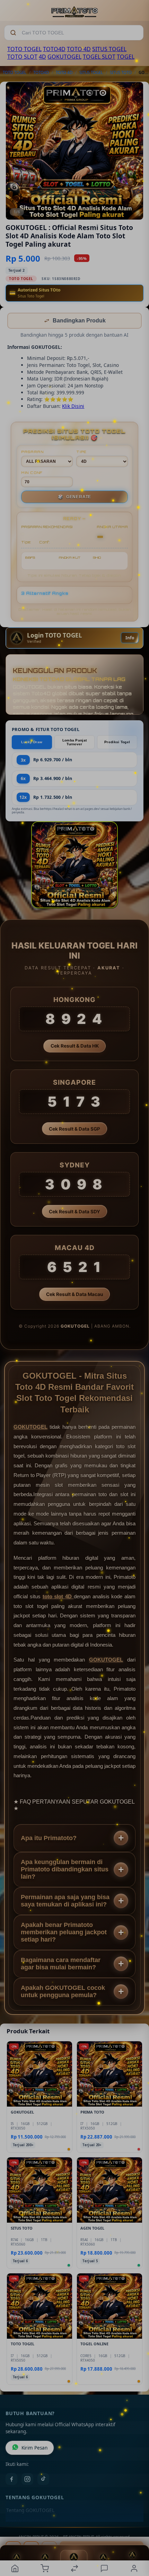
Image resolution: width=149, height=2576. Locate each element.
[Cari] (13, 33)
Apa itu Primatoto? (49, 1839)
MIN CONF (32, 473)
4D (42, 57)
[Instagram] (27, 2480)
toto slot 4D (58, 1597)
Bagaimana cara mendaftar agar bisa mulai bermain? (61, 1964)
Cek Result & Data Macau (74, 1295)
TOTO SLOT (22, 57)
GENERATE (74, 498)
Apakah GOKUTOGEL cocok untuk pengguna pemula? (63, 1992)
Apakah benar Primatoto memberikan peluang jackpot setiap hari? (64, 1933)
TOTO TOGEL (24, 49)
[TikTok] (43, 2480)
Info (130, 638)
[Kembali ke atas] (136, 2529)
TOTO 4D (79, 49)
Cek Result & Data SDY (74, 1212)
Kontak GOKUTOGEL (29, 2522)
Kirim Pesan (34, 2448)
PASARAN (32, 452)
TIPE (81, 452)
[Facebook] (11, 2480)
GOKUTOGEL (64, 57)
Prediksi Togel (117, 743)
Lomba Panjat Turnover (75, 743)
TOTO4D (54, 49)
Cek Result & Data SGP (74, 1130)
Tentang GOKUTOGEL (30, 2511)
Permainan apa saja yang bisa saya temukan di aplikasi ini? (65, 1901)
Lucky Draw (32, 743)
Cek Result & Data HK (75, 1047)
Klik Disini (73, 407)
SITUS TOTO (121, 72)
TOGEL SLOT (99, 57)
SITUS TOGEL (109, 49)
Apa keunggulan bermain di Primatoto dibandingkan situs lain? (65, 1870)
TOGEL (126, 57)
